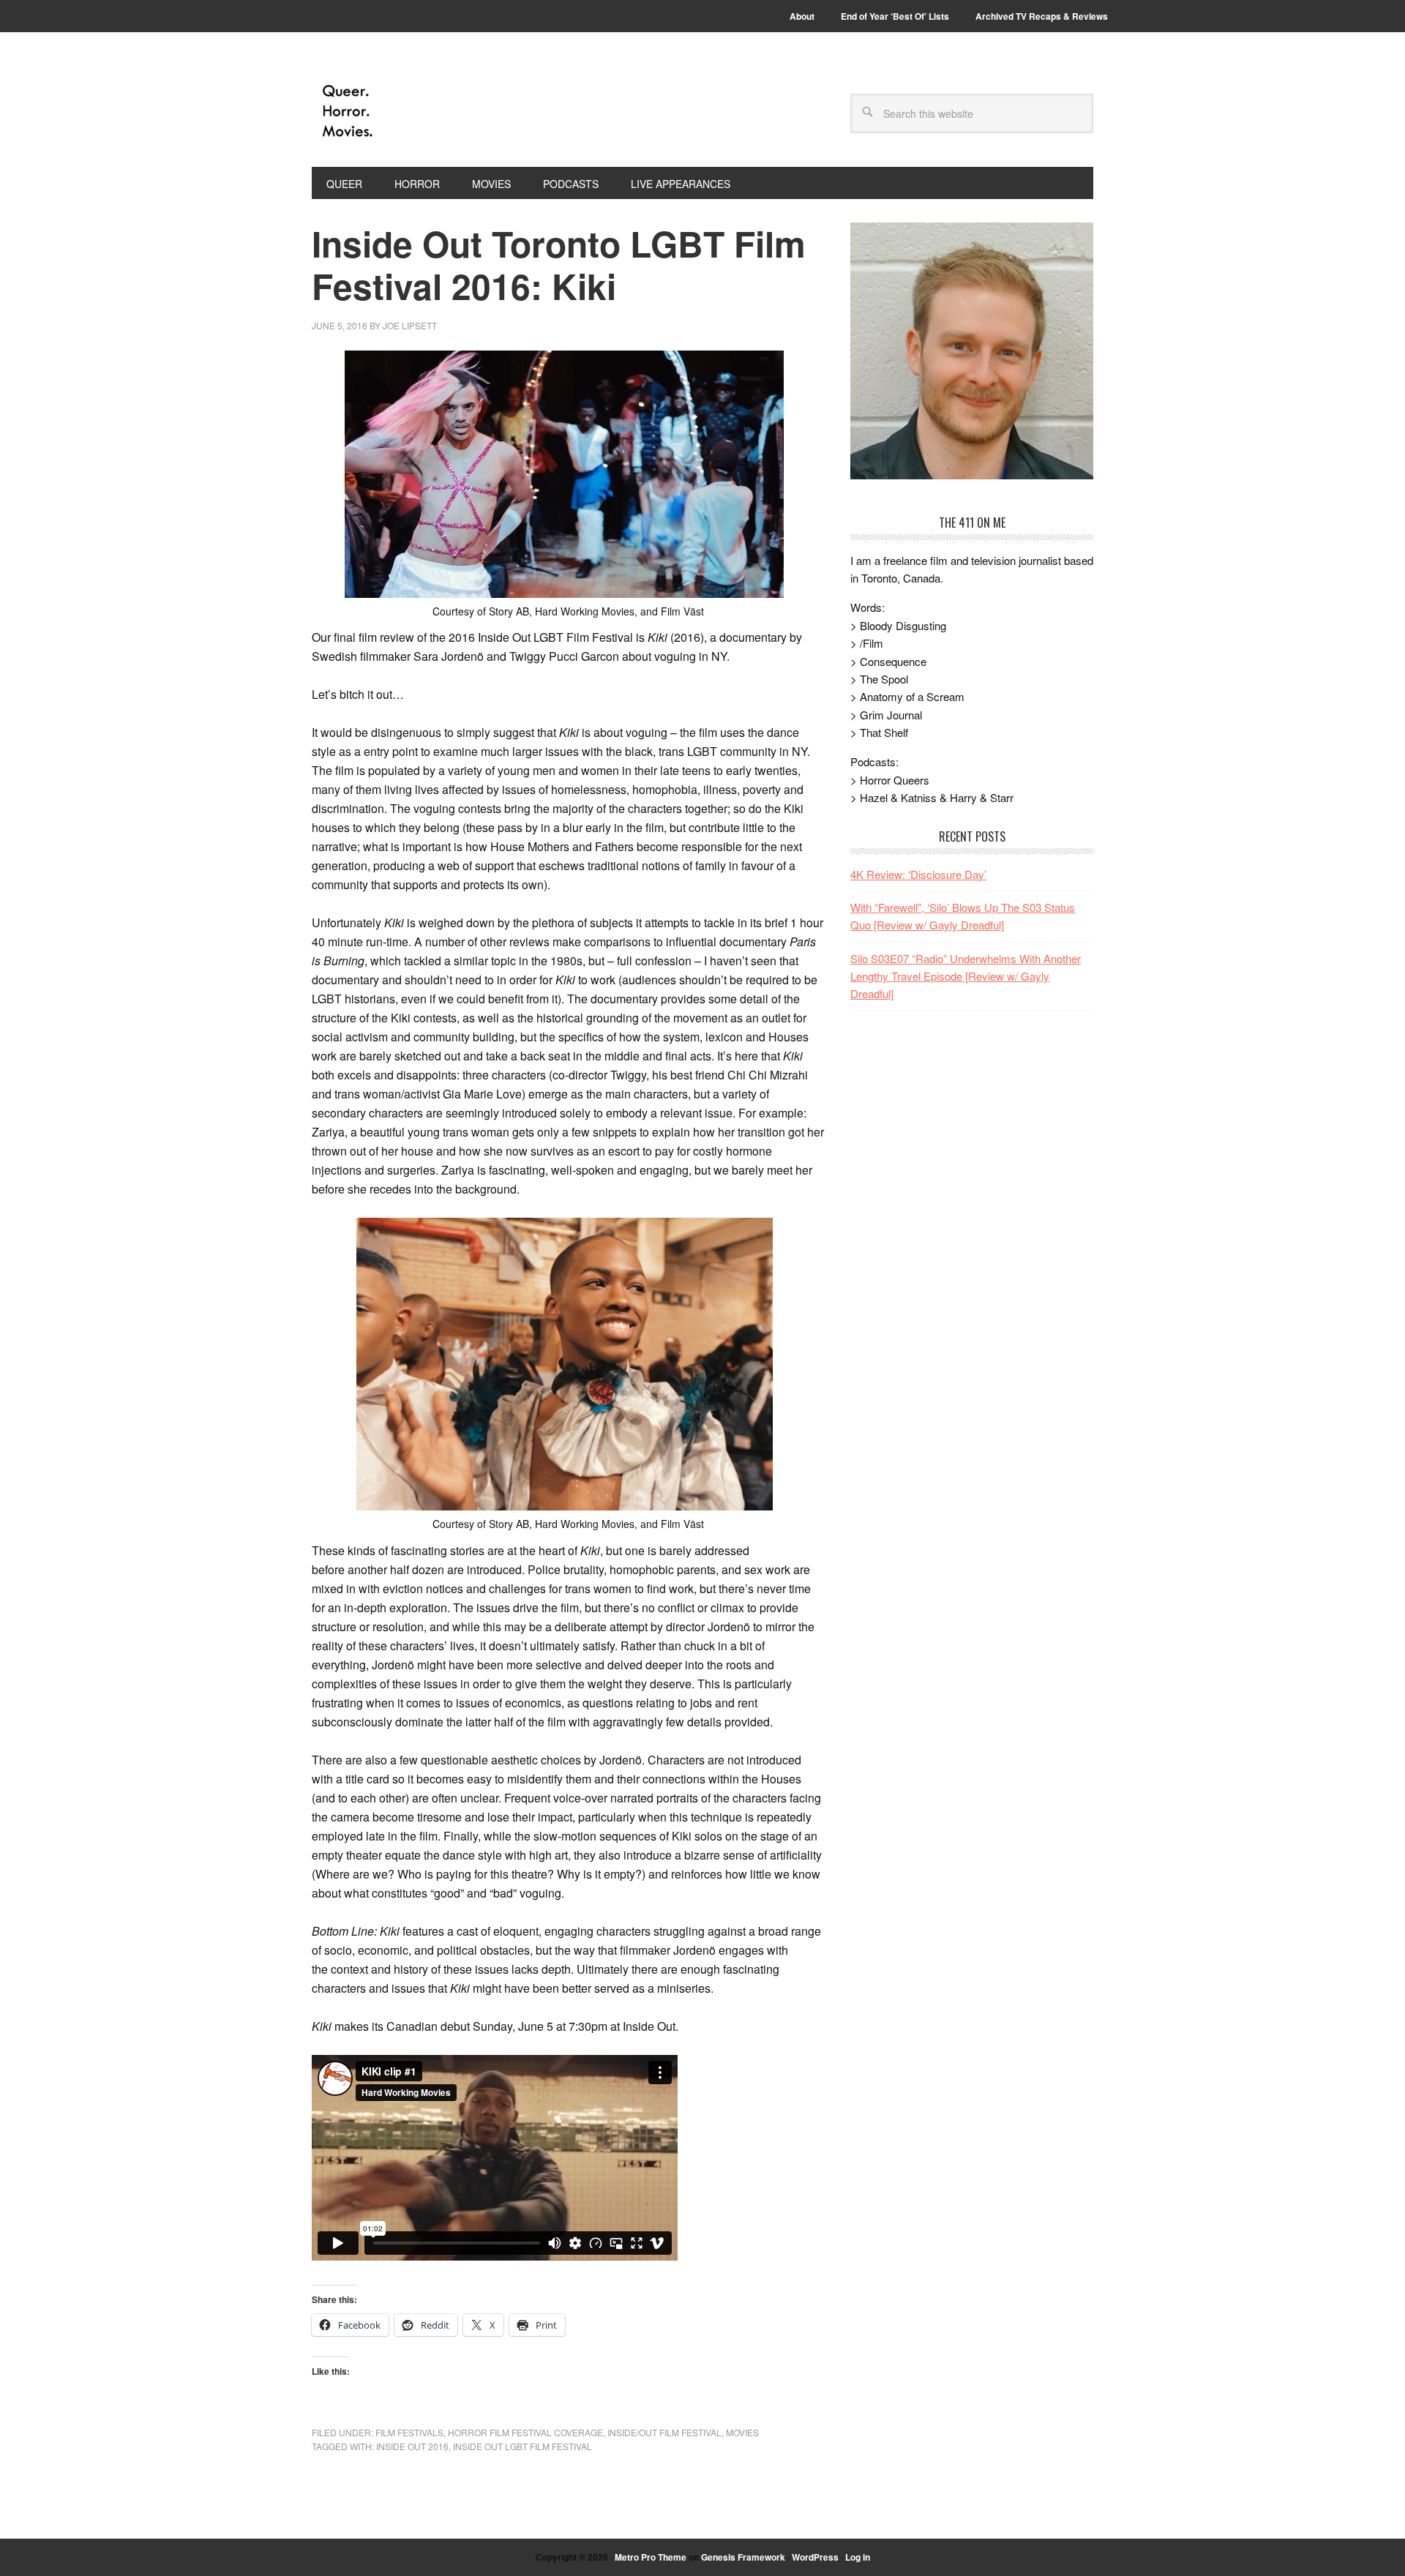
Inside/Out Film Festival (664, 2432)
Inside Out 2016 (412, 2446)
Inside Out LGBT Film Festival (522, 2446)
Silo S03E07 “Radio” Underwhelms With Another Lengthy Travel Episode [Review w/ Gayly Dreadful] (966, 976)
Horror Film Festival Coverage (525, 2432)
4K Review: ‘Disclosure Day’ (918, 874)
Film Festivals (409, 2432)
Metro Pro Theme (651, 2557)
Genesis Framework (743, 2557)
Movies (742, 2432)
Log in (858, 2557)
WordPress (815, 2557)
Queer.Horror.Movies (411, 111)
